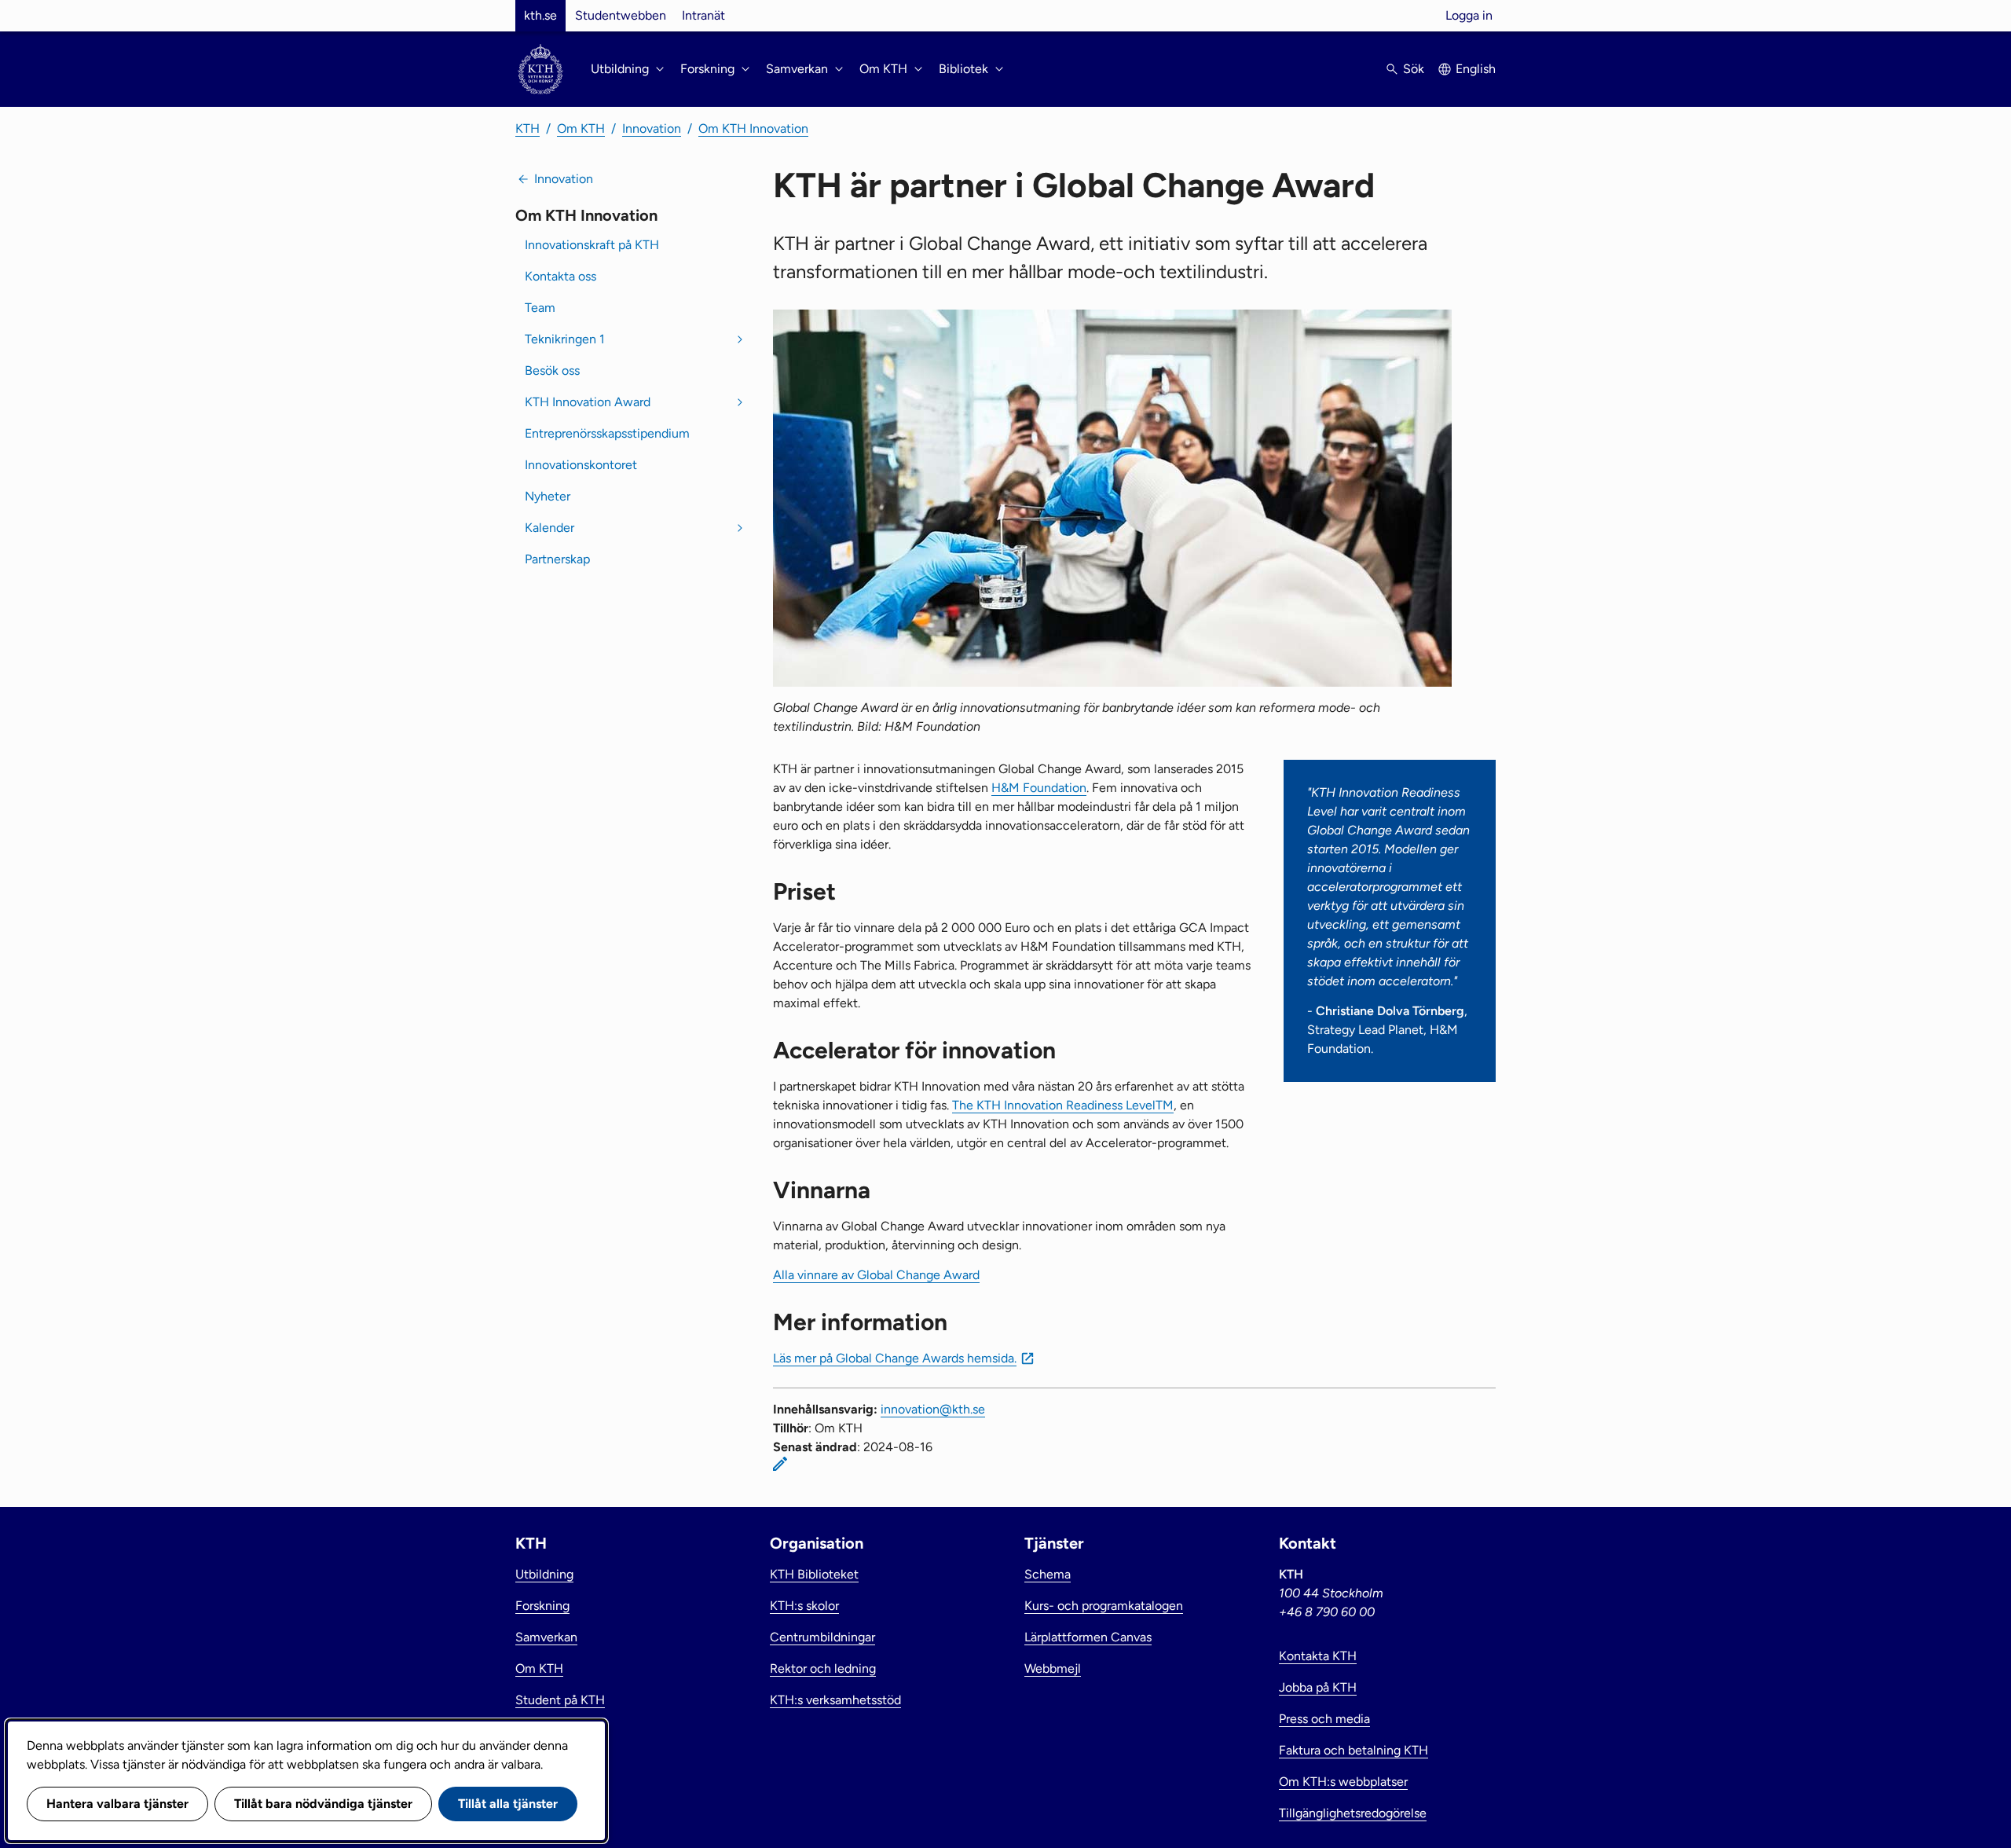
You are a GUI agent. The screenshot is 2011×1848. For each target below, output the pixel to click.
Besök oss (552, 370)
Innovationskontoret (581, 465)
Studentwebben (621, 15)
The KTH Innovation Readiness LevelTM (1063, 1105)
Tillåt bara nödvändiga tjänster (323, 1804)
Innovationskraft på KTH (592, 245)
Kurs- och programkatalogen (1104, 1606)
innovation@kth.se (933, 1409)
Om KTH (581, 128)
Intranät (703, 15)
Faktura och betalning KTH (1353, 1750)
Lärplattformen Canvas (1088, 1637)
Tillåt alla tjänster (508, 1804)
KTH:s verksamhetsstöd (835, 1700)
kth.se (540, 15)
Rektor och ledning (823, 1668)
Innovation (652, 128)
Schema (1048, 1574)
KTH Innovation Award (588, 402)
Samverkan (546, 1637)
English (1476, 69)
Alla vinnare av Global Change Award (876, 1275)
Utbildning (544, 1574)
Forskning (542, 1606)
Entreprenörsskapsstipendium (607, 433)
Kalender (549, 528)
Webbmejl (1053, 1668)
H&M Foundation (1039, 788)
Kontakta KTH (1318, 1656)
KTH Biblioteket (814, 1574)
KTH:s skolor (804, 1606)
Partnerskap (557, 559)
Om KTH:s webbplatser (1343, 1782)
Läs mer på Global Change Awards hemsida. (895, 1358)
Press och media (1324, 1719)
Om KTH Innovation (753, 128)
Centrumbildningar (822, 1637)
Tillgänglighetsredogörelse (1353, 1813)
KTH (527, 128)
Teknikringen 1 (565, 339)
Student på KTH (560, 1700)
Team (540, 308)
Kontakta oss (560, 276)
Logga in (1469, 15)
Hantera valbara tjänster (117, 1804)
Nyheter (548, 496)
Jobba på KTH (1318, 1687)
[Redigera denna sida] (780, 1464)
